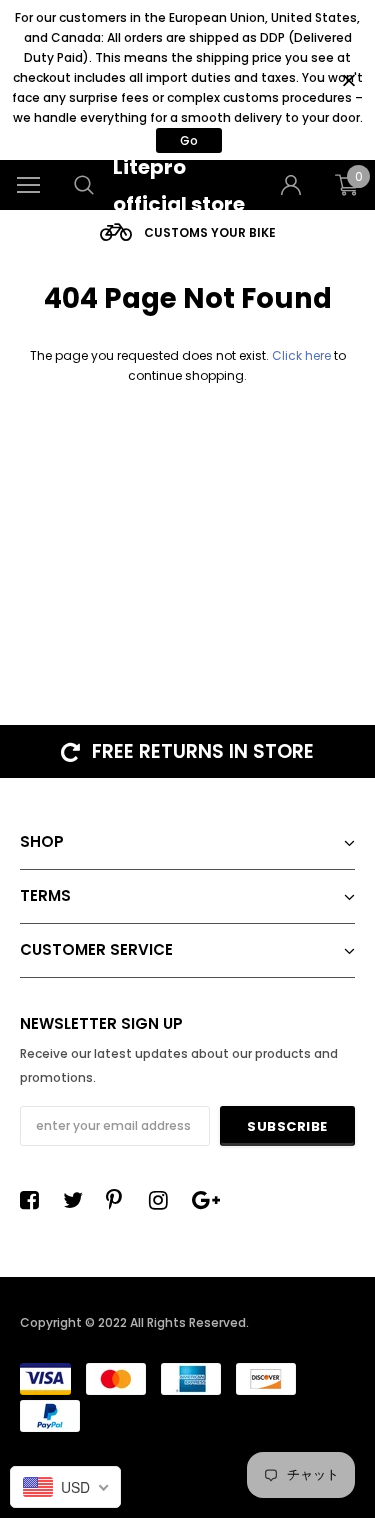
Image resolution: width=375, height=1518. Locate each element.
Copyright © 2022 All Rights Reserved (133, 1322)
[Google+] (207, 1200)
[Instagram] (164, 1200)
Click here (303, 355)
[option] (187, 232)
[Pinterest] (121, 1200)
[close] (348, 80)
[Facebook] (35, 1200)
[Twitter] (78, 1200)
